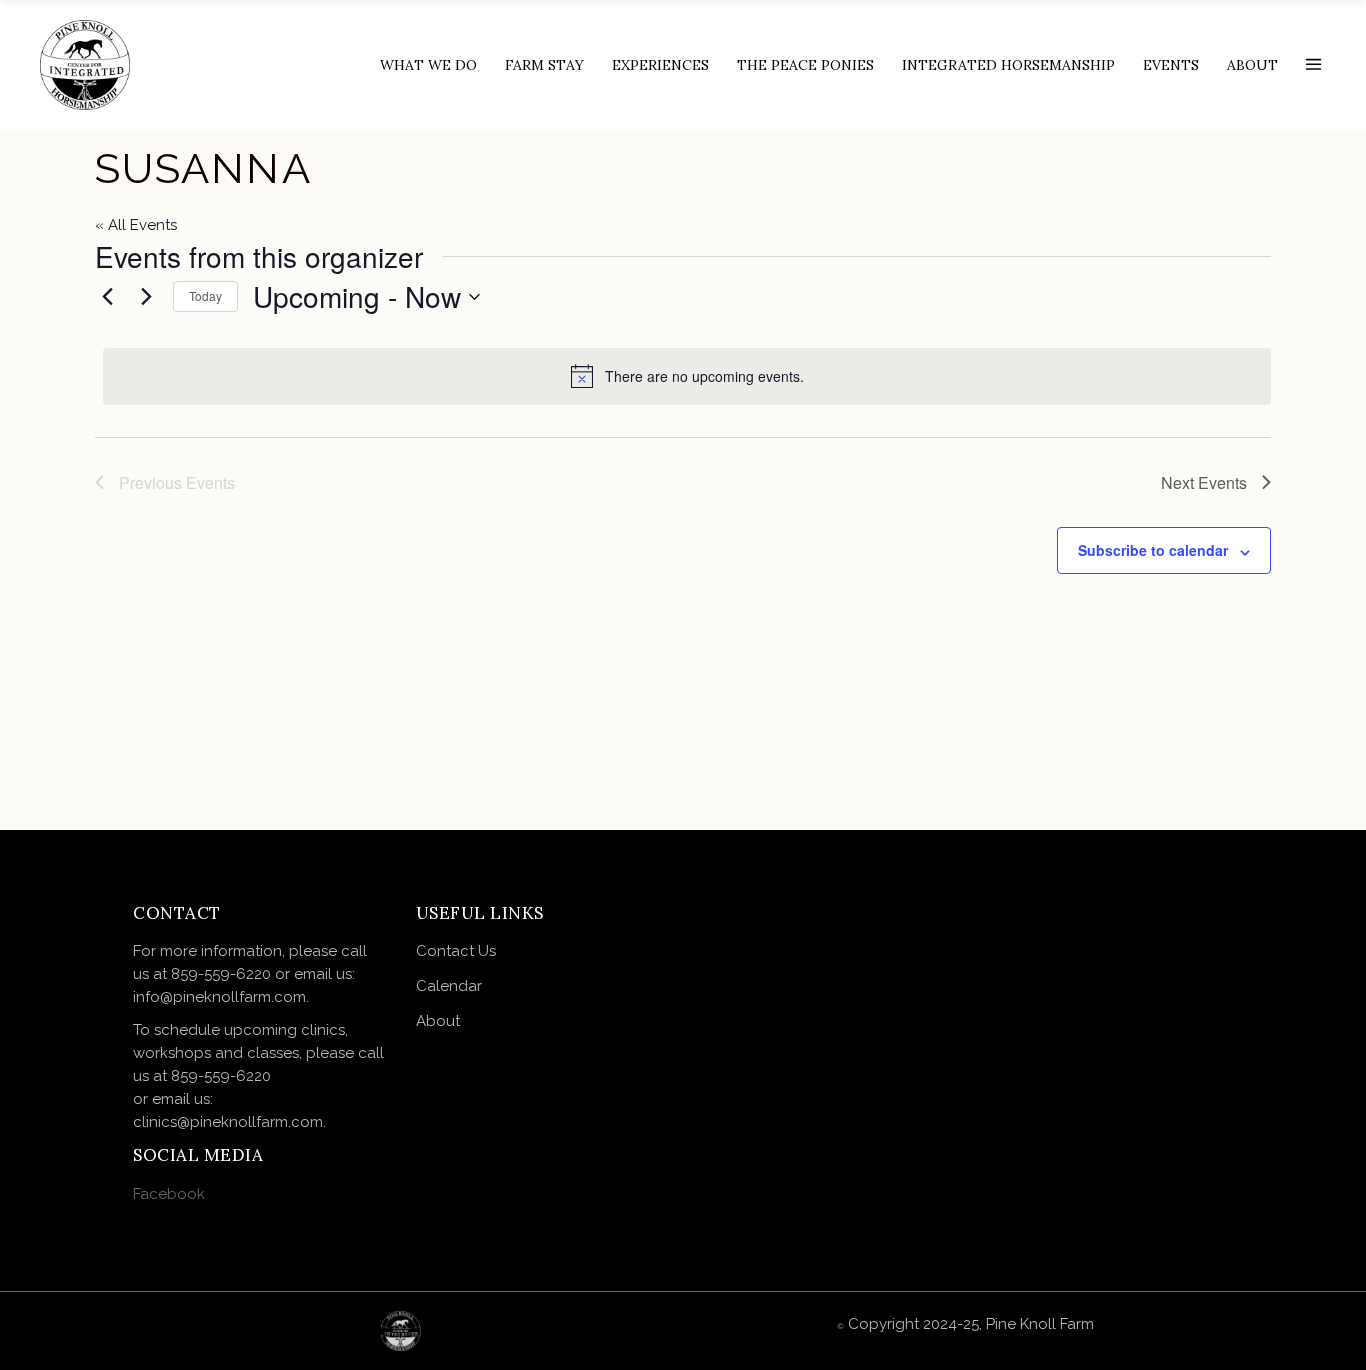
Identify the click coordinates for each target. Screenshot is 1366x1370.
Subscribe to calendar (1153, 550)
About (438, 1021)
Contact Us (456, 951)
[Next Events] (146, 297)
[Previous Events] (107, 297)
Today (205, 295)
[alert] (687, 376)
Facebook (169, 1194)
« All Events (136, 225)
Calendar (449, 986)
